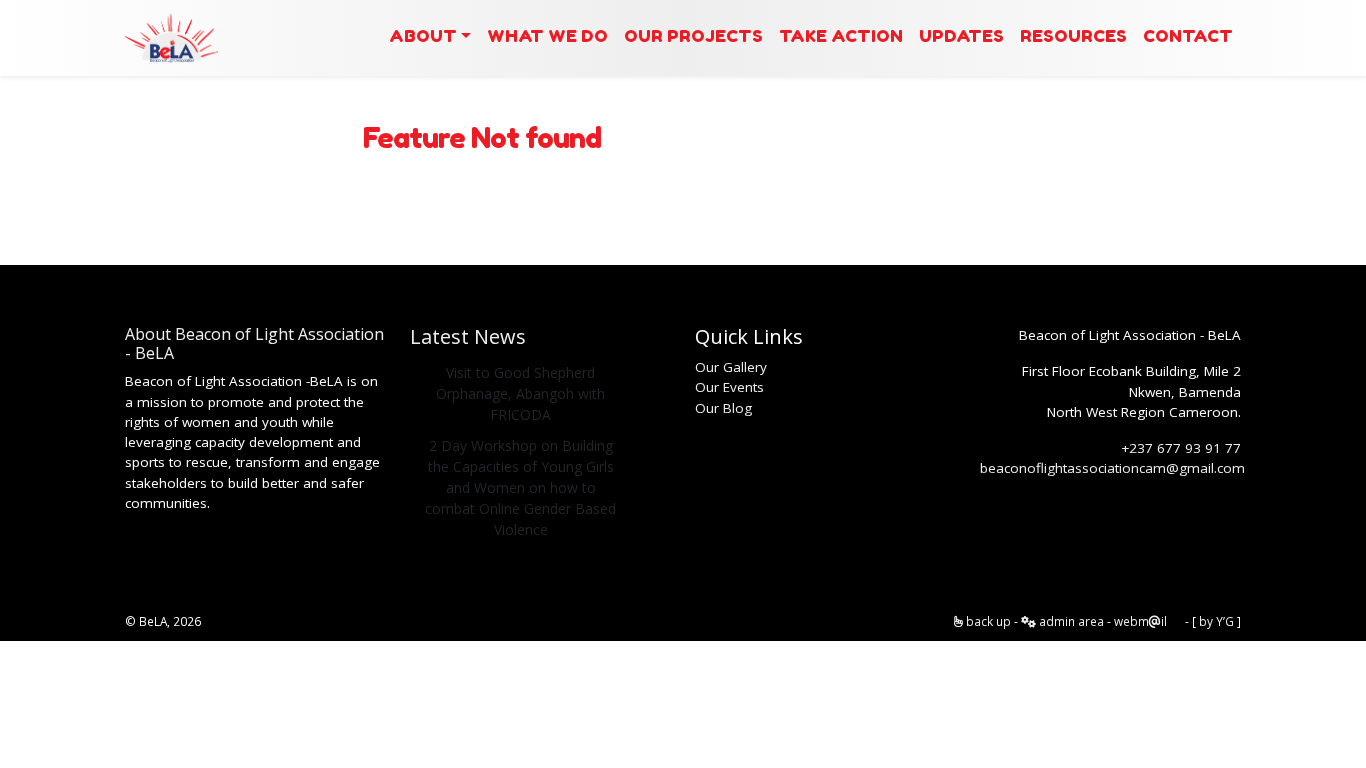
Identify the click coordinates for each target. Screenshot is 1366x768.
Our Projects (693, 35)
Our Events (729, 387)
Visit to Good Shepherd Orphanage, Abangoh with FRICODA (520, 393)
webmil (1140, 621)
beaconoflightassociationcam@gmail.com (1112, 468)
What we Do (547, 35)
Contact (1188, 35)
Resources (1073, 35)
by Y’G (1216, 621)
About (423, 35)
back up (987, 621)
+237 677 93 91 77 (1181, 448)
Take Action (841, 35)
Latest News (468, 336)
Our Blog (723, 408)
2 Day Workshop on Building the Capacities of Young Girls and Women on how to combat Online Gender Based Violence (520, 487)
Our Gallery (731, 367)
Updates (961, 35)
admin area (1070, 621)
